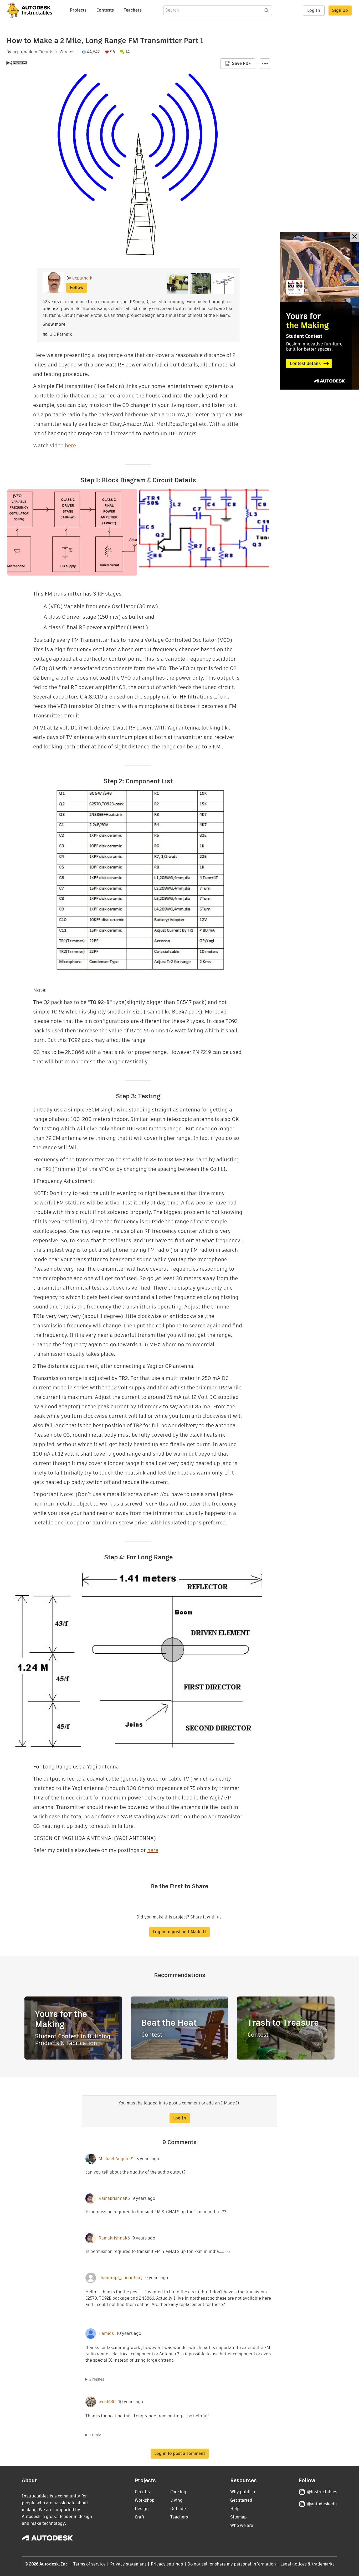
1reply (95, 2435)
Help (235, 2509)
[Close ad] (355, 237)
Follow (77, 288)
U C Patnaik (61, 334)
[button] (265, 64)
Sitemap (239, 2517)
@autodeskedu (322, 2504)
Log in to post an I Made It (179, 1932)
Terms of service (89, 2564)
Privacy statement (128, 2564)
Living (176, 2500)
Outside (178, 2509)
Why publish (243, 2492)
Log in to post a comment (180, 2453)
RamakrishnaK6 (114, 2199)
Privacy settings (167, 2564)
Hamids (106, 2334)
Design (142, 2509)
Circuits (46, 52)
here (70, 446)
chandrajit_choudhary (121, 2278)
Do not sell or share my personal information (232, 2564)
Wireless (68, 52)
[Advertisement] (320, 311)
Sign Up (340, 10)
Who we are (242, 2525)
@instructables (322, 2492)
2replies (97, 2379)
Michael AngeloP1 (116, 2159)
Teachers (133, 10)
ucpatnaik (22, 52)
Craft (140, 2517)
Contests (105, 10)
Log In (314, 10)
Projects (78, 10)
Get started (241, 2500)
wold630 (107, 2402)
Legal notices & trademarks (307, 2564)
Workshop (145, 2500)
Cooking (178, 2492)
